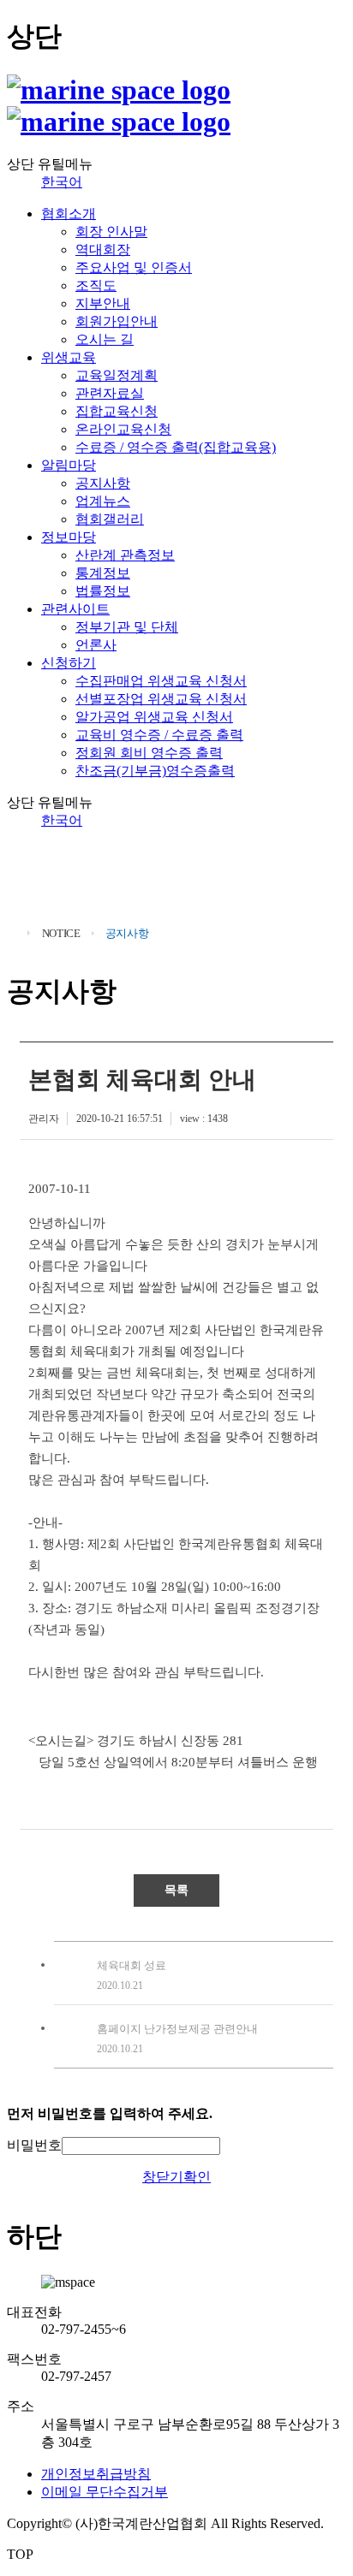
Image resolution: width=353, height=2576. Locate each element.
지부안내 (103, 303)
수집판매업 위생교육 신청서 (161, 681)
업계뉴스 (103, 501)
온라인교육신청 (123, 429)
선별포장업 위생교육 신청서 (161, 699)
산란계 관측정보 (125, 555)
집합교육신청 (117, 411)
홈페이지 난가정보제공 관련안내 (177, 2029)
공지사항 (103, 483)
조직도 (96, 285)
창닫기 (163, 2177)
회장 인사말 (111, 231)
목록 (176, 1890)
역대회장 (103, 249)
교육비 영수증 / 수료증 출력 (159, 735)
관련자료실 (110, 393)
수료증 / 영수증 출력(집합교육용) (176, 447)
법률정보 (103, 591)
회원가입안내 (117, 321)
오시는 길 (105, 339)
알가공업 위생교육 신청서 (154, 717)
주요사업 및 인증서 (134, 267)
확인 (197, 2177)
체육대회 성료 (132, 1965)
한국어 (62, 182)
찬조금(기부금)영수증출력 (155, 771)
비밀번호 (34, 2145)
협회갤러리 (110, 519)
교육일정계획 (117, 375)
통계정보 (103, 573)
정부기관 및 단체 (127, 627)
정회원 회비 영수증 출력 (149, 753)
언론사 (96, 645)
